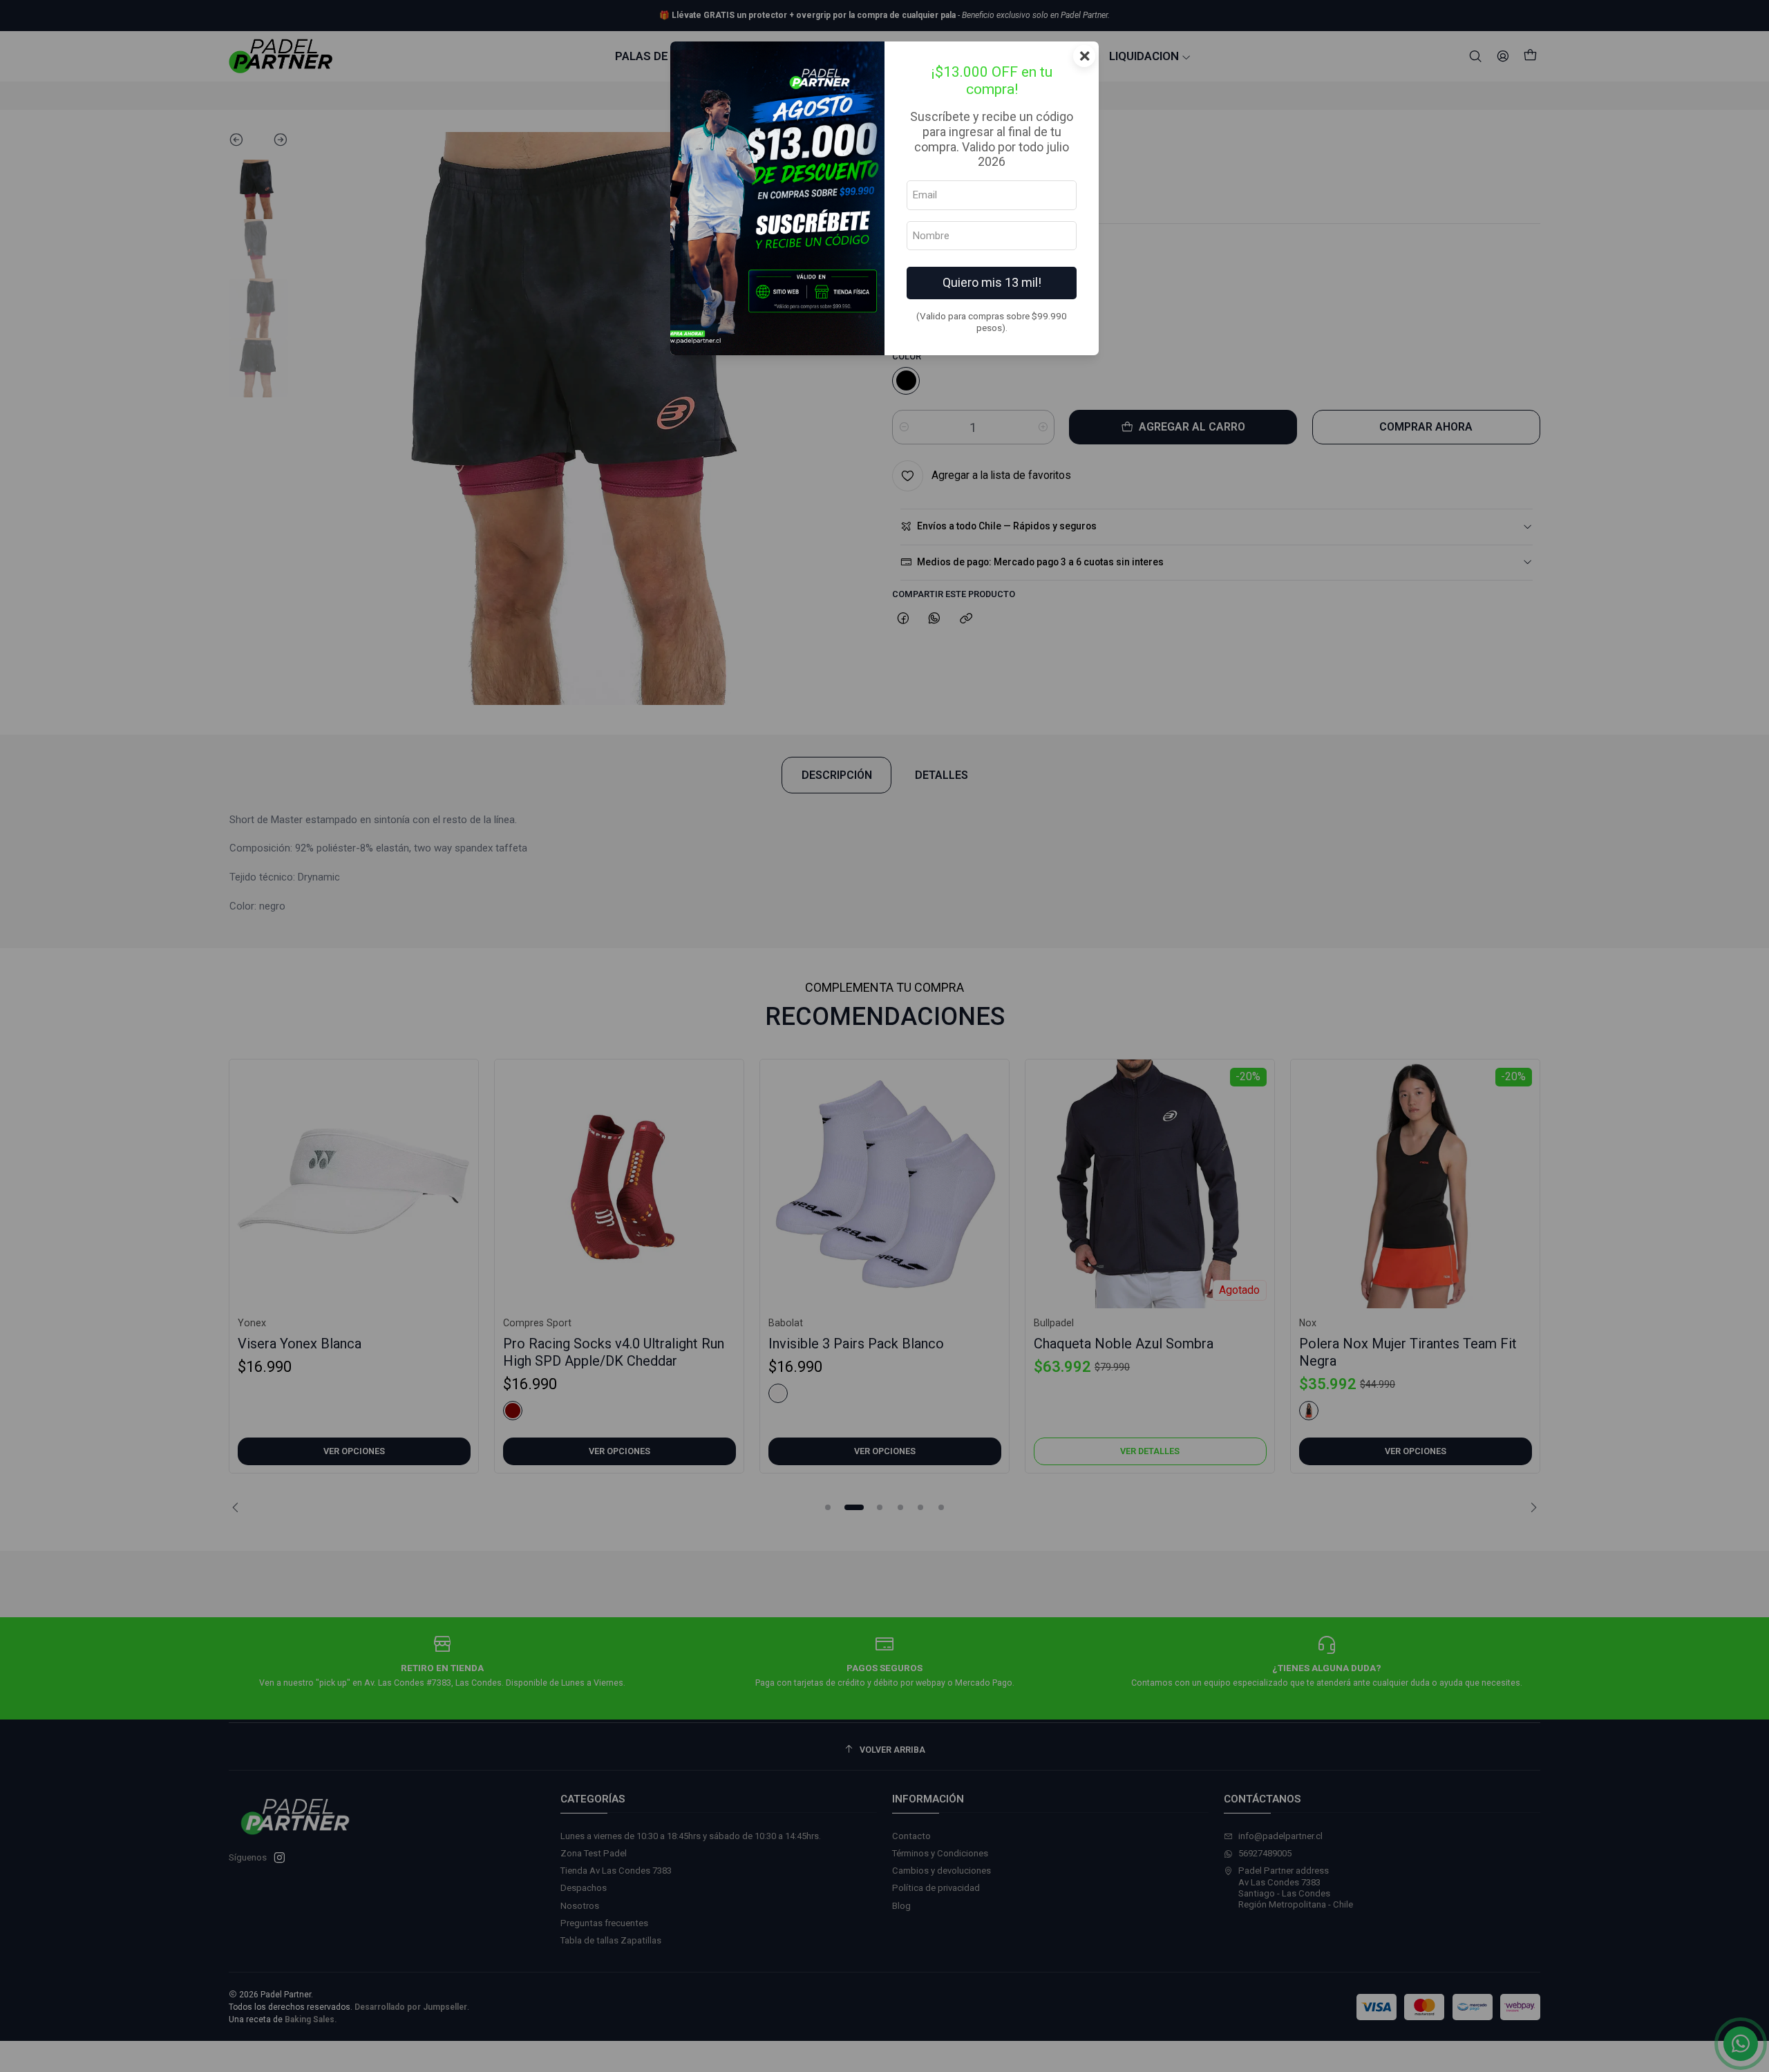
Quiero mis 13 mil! (992, 282)
